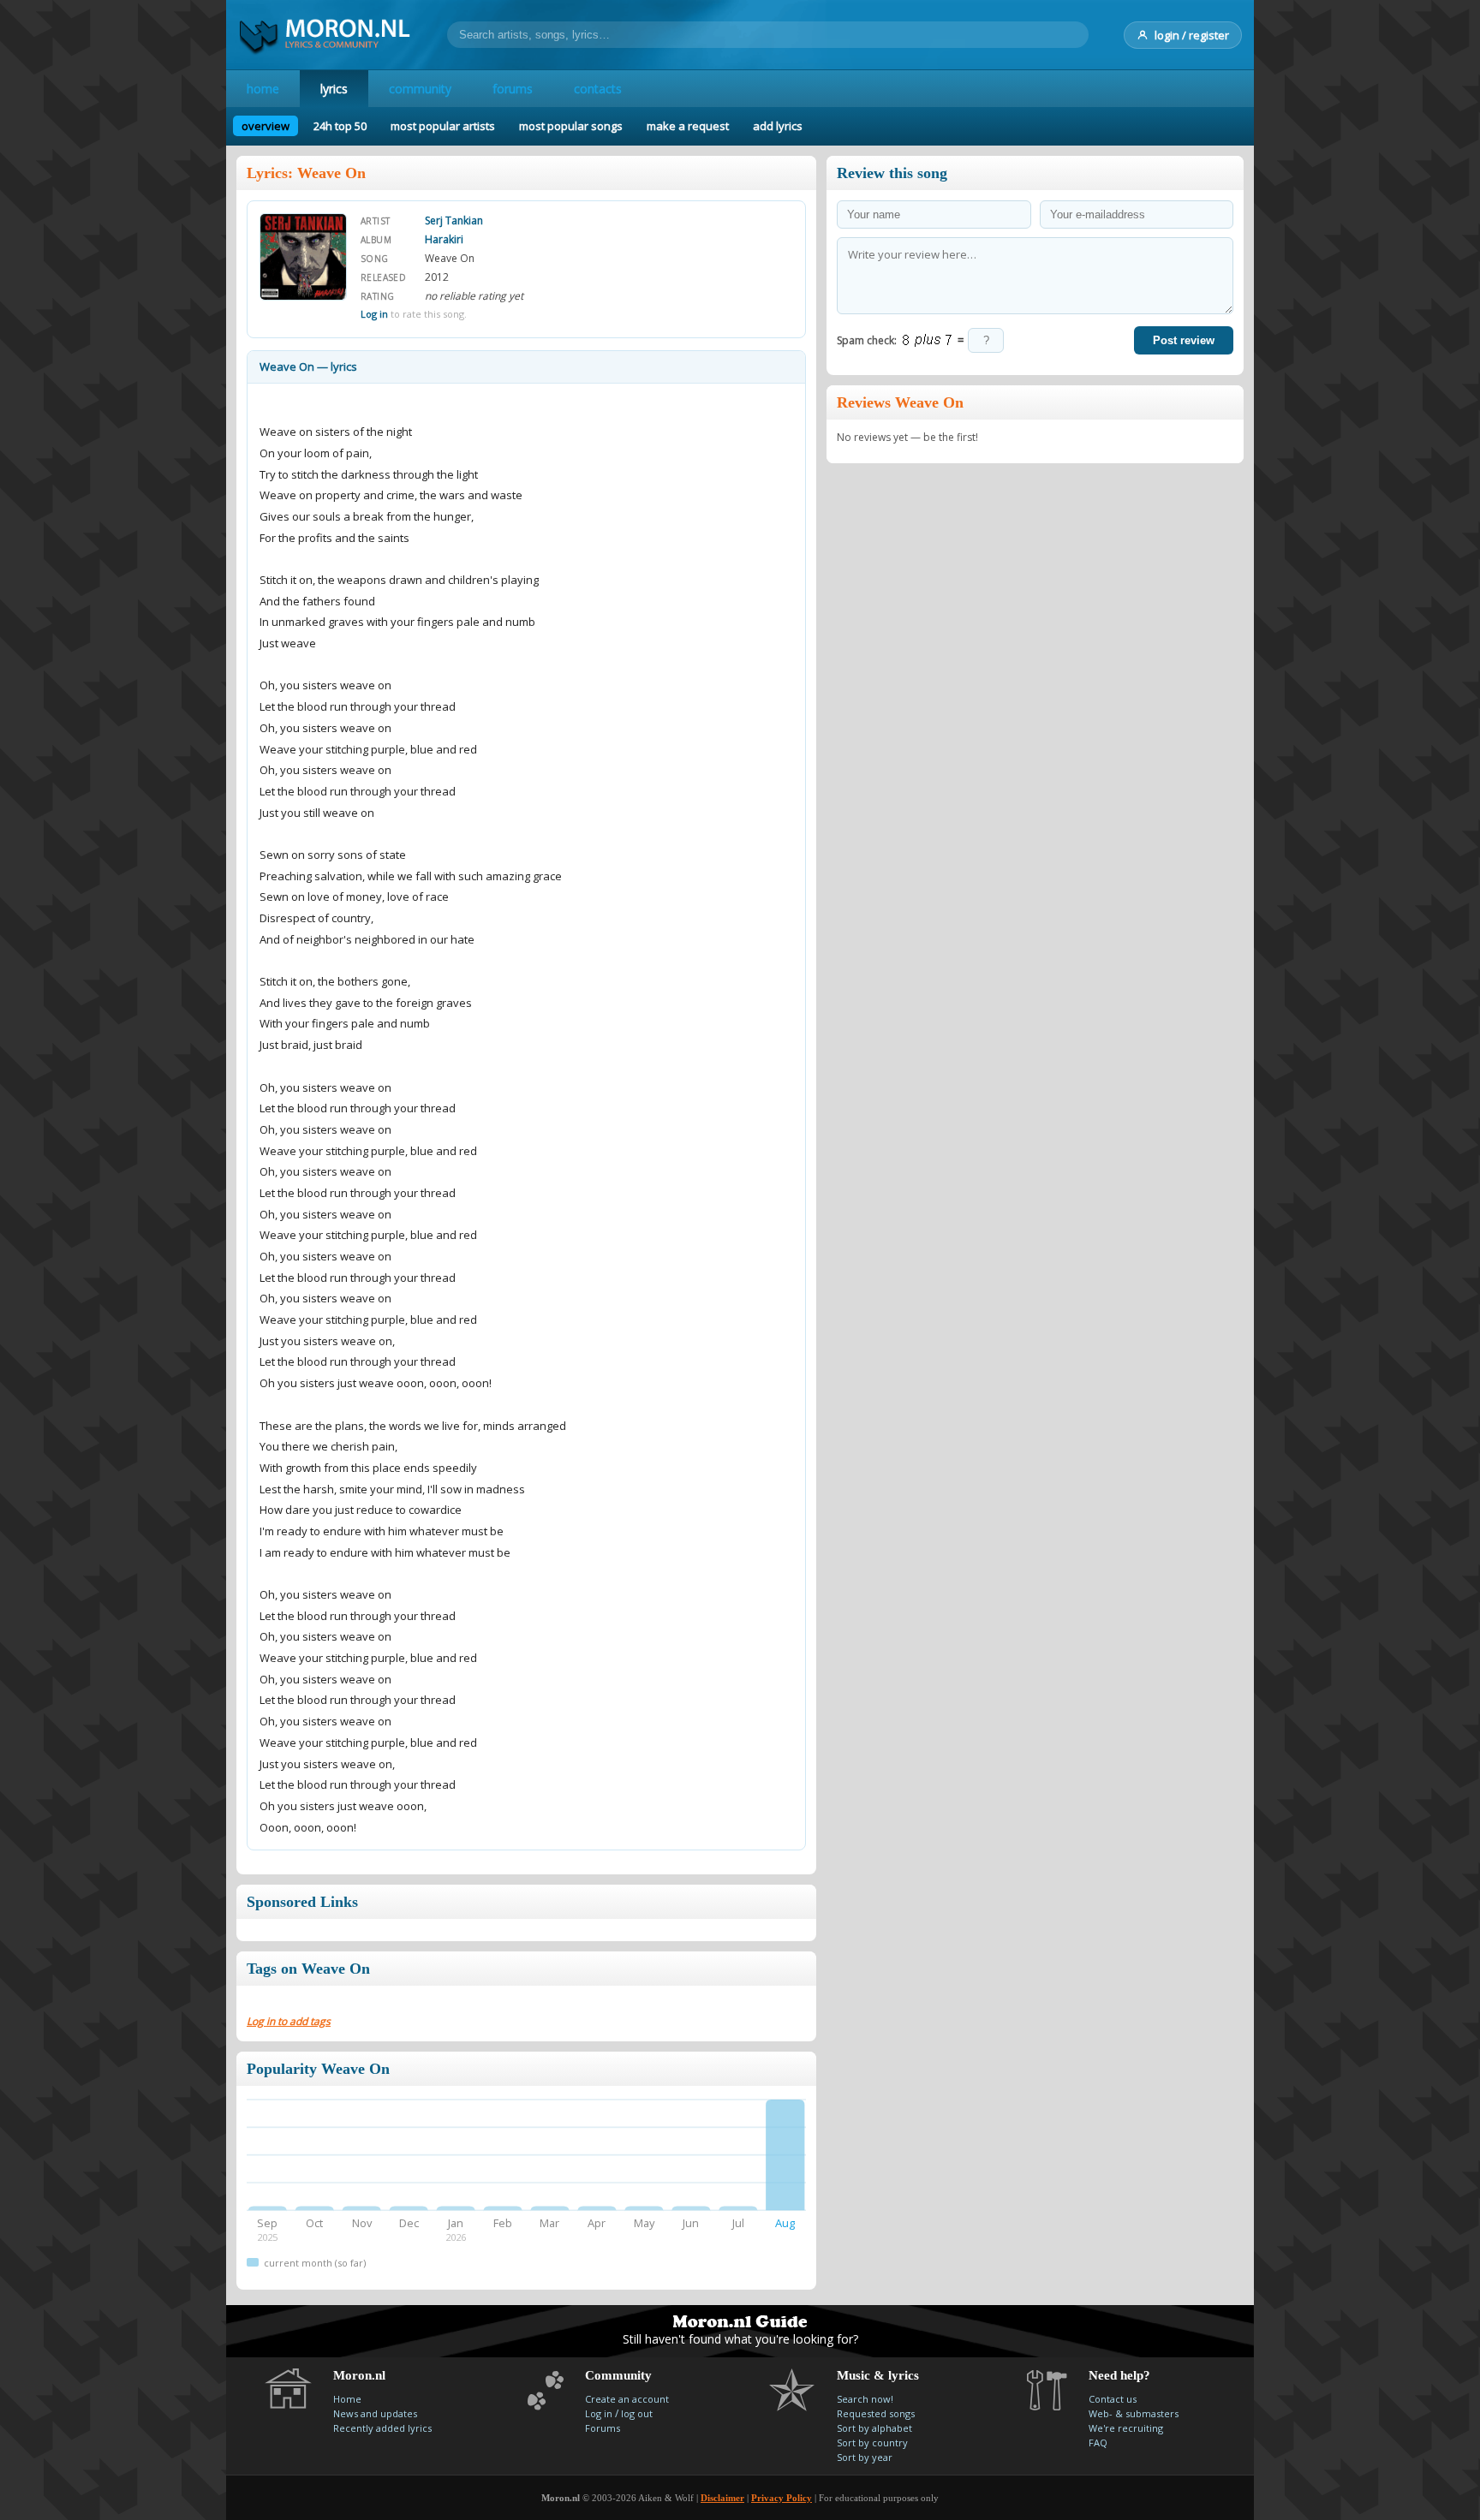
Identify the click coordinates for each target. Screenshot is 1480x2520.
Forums (603, 2428)
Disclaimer (722, 2498)
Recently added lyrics (382, 2428)
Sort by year (865, 2457)
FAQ (1098, 2443)
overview (266, 126)
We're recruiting (1126, 2428)
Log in (374, 314)
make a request (688, 126)
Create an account (627, 2399)
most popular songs (571, 126)
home (263, 89)
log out (637, 2413)
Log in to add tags (289, 2021)
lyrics (334, 89)
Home (347, 2399)
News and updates (375, 2413)
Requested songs (876, 2413)
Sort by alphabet (874, 2428)
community (420, 89)
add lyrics (778, 126)
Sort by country (872, 2443)
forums (513, 89)
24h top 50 (340, 126)
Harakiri (444, 239)
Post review (1184, 340)
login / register (1192, 35)
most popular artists (443, 126)
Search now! (865, 2399)
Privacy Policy (782, 2498)
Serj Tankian (454, 220)
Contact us (1113, 2399)
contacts (598, 89)
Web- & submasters (1134, 2413)
